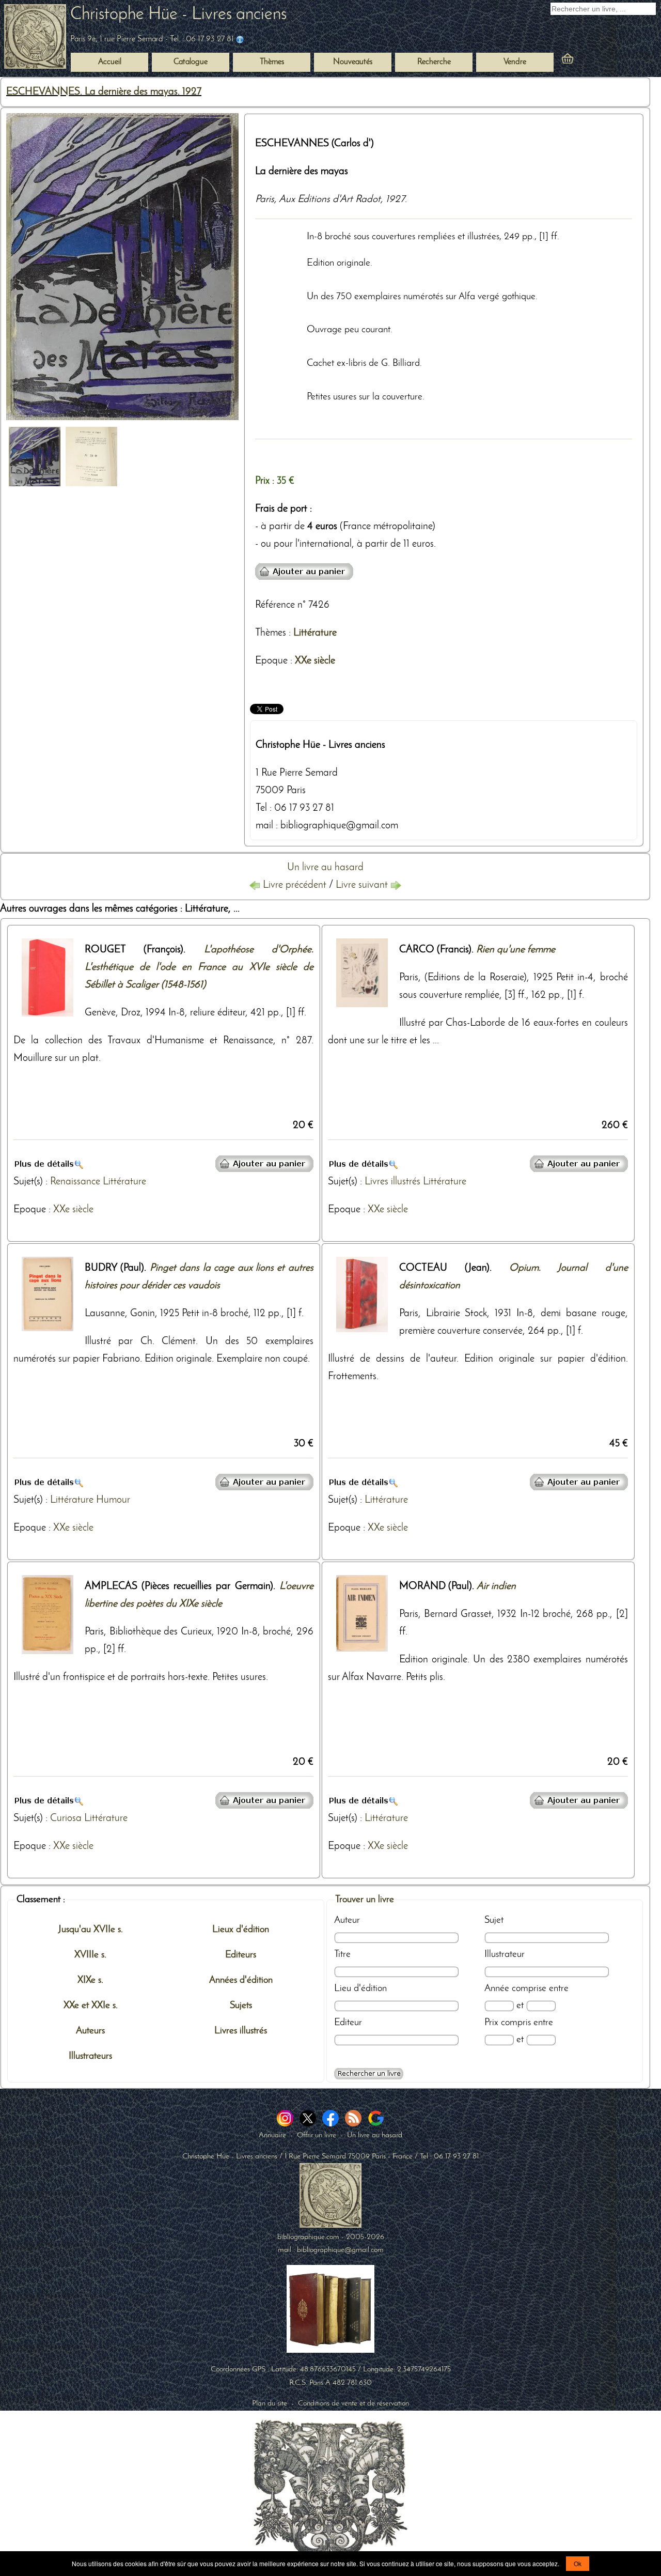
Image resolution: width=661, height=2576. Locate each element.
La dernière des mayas (302, 172)
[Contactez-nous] (240, 39)
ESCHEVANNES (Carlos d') (314, 144)
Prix (491, 2023)
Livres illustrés (392, 1182)
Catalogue (191, 62)
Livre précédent (295, 885)
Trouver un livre (365, 1900)
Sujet (494, 1920)
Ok (578, 2563)
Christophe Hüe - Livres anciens (178, 15)
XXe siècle (315, 661)
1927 (395, 199)
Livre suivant (363, 885)
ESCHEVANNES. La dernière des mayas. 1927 (104, 92)
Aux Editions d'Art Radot (330, 199)
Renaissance (75, 1182)
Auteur (347, 1920)
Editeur (348, 2023)
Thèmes (271, 633)
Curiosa (66, 1818)
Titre (342, 1954)
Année (497, 1988)
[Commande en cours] (596, 60)
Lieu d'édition (360, 1988)
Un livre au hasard (325, 868)
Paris (265, 199)
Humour (113, 1500)
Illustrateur (505, 1954)
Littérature (315, 633)
